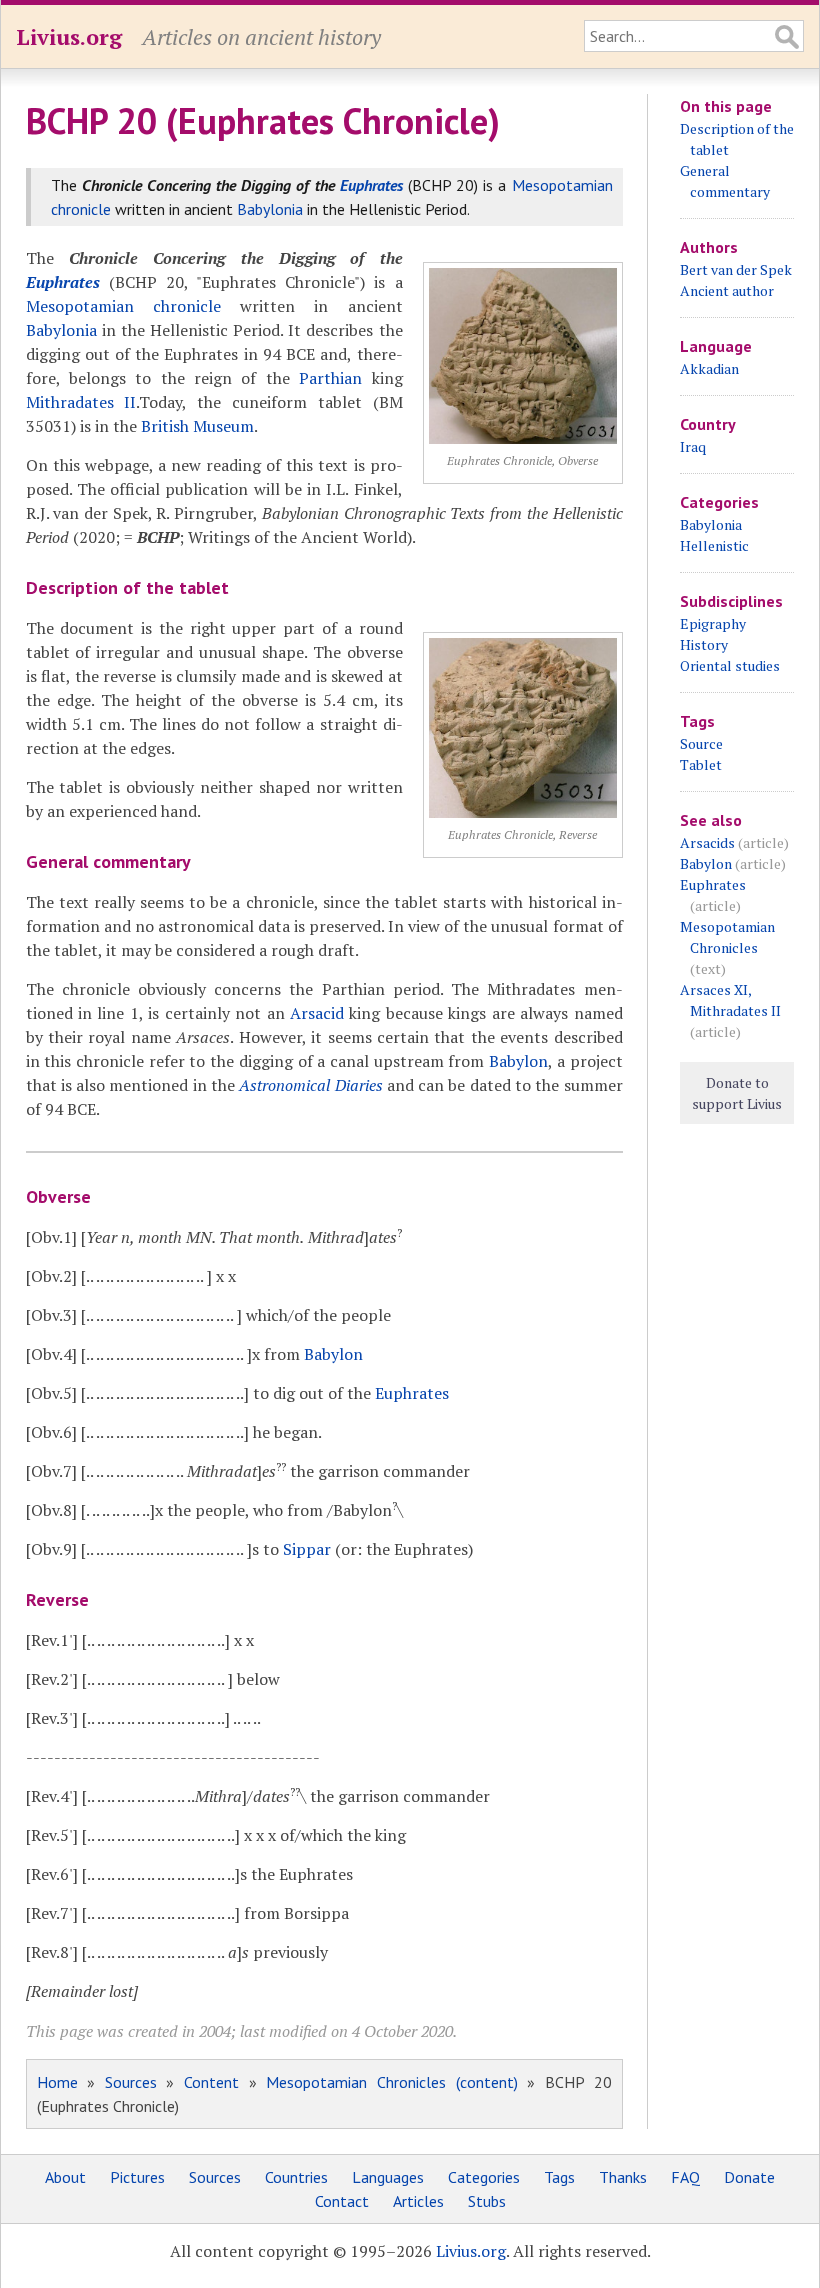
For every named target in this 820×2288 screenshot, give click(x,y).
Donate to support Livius (737, 1093)
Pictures (137, 2177)
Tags (559, 2177)
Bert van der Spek (736, 269)
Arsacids (707, 842)
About (65, 2177)
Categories (484, 2177)
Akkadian (709, 368)
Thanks (623, 2177)
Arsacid (317, 1013)
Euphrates (371, 185)
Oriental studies (730, 665)
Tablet (701, 764)
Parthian (330, 378)
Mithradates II (81, 402)
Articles (418, 2201)
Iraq (693, 446)
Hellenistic (714, 545)
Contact (342, 2201)
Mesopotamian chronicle (123, 306)
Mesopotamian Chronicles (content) (391, 2082)
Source (701, 743)
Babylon (518, 1061)
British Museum (197, 426)
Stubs (487, 2201)
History (704, 644)
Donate (749, 2177)
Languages (388, 2177)
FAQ (685, 2177)
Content (211, 2082)
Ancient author (727, 290)
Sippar (307, 1549)
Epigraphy (713, 623)
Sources (131, 2082)
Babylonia (270, 209)
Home (57, 2082)
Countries (296, 2177)
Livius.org (69, 36)
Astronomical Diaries (310, 1085)
